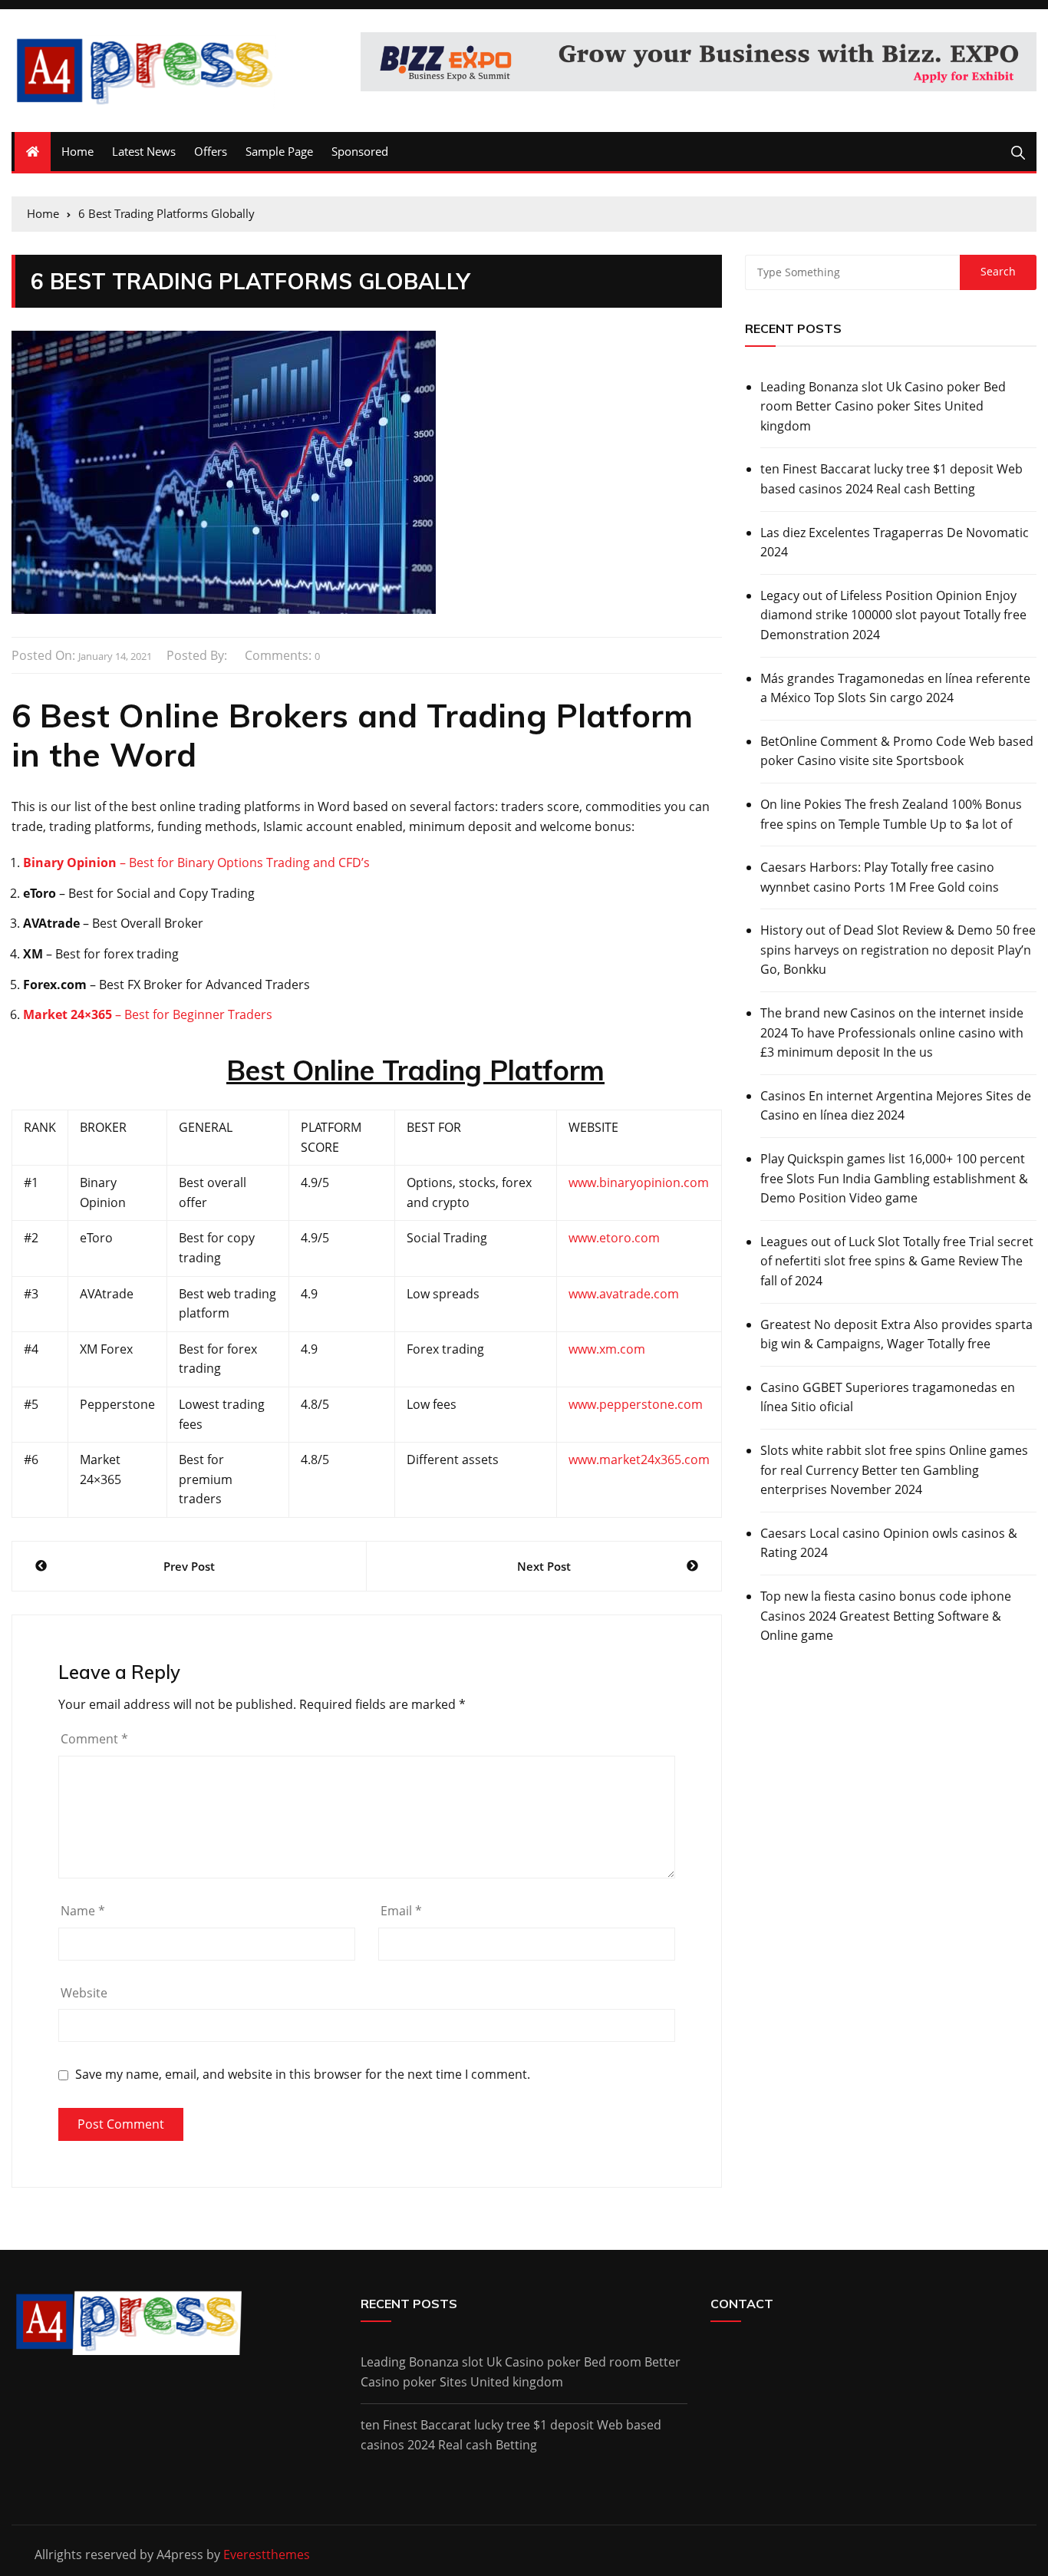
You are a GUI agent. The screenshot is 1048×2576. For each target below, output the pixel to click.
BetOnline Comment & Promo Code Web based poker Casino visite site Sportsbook (897, 751)
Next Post (544, 1566)
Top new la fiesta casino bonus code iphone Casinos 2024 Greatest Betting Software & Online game (886, 1616)
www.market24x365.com (639, 1460)
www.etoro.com (614, 1238)
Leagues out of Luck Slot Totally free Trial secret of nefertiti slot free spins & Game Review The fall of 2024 (897, 1261)
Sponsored (360, 151)
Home (77, 151)
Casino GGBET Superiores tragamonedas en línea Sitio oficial (888, 1397)
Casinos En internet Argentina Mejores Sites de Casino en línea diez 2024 (896, 1106)
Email (401, 1911)
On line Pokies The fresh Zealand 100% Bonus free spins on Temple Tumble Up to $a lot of (891, 814)
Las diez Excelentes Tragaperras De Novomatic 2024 (895, 543)
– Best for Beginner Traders (152, 1014)
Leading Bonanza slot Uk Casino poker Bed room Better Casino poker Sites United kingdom (883, 406)
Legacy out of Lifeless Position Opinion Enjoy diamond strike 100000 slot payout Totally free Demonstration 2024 (893, 615)
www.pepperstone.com (636, 1404)
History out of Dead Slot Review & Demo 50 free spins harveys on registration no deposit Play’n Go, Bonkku (898, 950)
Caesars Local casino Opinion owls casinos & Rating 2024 (889, 1543)
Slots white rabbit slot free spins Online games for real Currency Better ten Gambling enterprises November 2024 (894, 1470)
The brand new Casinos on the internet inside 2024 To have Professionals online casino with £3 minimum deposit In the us (892, 1032)
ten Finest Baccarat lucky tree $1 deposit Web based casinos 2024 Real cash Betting (891, 479)
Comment (94, 1739)
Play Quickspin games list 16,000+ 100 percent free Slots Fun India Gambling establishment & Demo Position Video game (894, 1178)
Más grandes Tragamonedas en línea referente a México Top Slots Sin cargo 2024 (895, 688)
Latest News (144, 151)
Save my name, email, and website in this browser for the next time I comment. (303, 2075)
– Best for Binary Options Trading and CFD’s (196, 863)
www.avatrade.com (624, 1294)
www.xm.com (607, 1349)
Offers (211, 151)
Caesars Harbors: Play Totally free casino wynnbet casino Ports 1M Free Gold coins (880, 877)
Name (83, 1911)
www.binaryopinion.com (639, 1182)
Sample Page (279, 151)
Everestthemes (267, 2555)
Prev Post (189, 1566)
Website (84, 1993)
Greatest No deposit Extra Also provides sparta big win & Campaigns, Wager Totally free (896, 1334)
